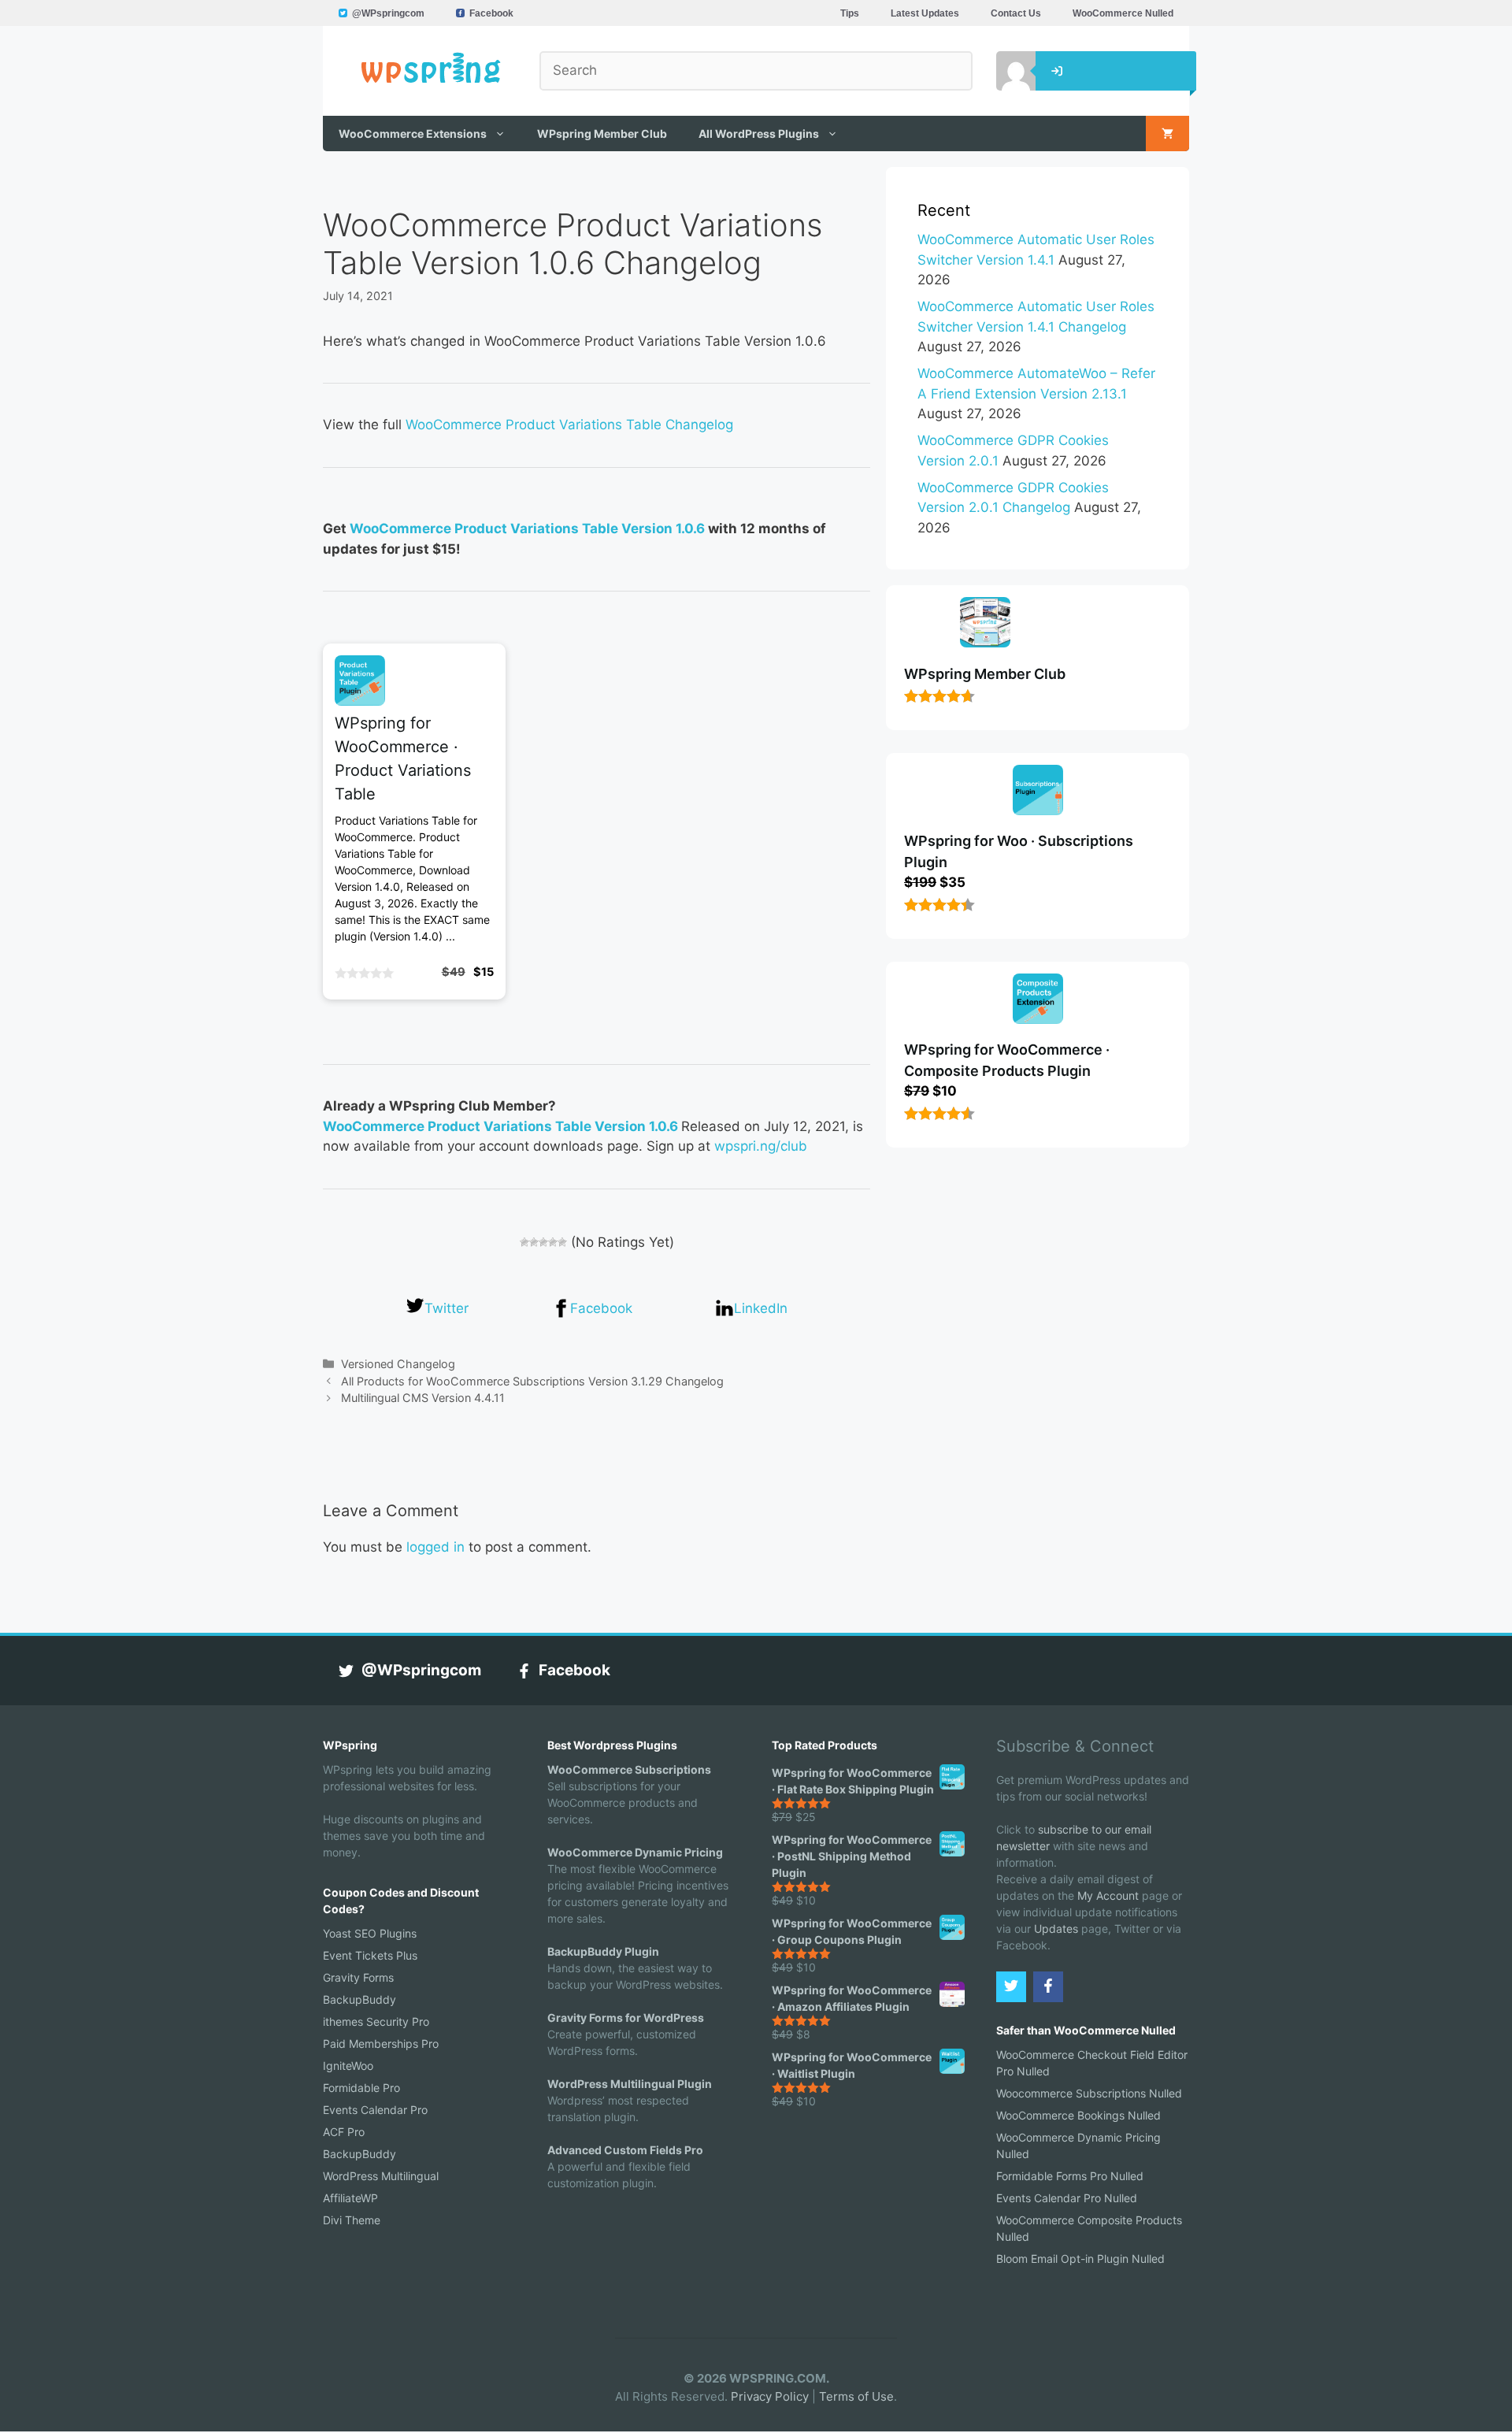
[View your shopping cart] (1167, 134)
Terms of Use (856, 2396)
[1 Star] (524, 1242)
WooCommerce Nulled (1123, 13)
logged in (435, 1547)
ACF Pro (344, 2132)
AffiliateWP (350, 2198)
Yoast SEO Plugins (370, 1933)
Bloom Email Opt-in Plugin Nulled (1080, 2259)
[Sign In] (1004, 71)
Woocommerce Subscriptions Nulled (1089, 2093)
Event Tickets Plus (370, 1955)
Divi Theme (352, 2220)
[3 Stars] (543, 1242)
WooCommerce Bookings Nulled (1078, 2115)
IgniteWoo (348, 2066)
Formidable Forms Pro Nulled (1070, 2176)
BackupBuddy (359, 1999)
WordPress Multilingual (381, 2176)
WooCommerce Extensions (413, 134)
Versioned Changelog (398, 1364)
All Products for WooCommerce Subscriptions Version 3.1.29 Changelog (532, 1381)
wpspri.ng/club (761, 1146)
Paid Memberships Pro (381, 2044)
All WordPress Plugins (759, 134)
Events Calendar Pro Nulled (1067, 2198)
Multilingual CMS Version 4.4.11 (423, 1398)
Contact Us (1016, 13)
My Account (1108, 1895)
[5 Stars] (562, 1242)
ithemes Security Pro (376, 2021)
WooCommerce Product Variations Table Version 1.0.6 (527, 529)
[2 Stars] (534, 1242)
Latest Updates (925, 13)
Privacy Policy (770, 2396)
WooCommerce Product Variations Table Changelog (569, 425)
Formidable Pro (361, 2088)
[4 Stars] (553, 1242)
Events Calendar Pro (375, 2110)
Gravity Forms (358, 1977)
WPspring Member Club (602, 134)
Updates (1056, 1929)
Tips (850, 13)
